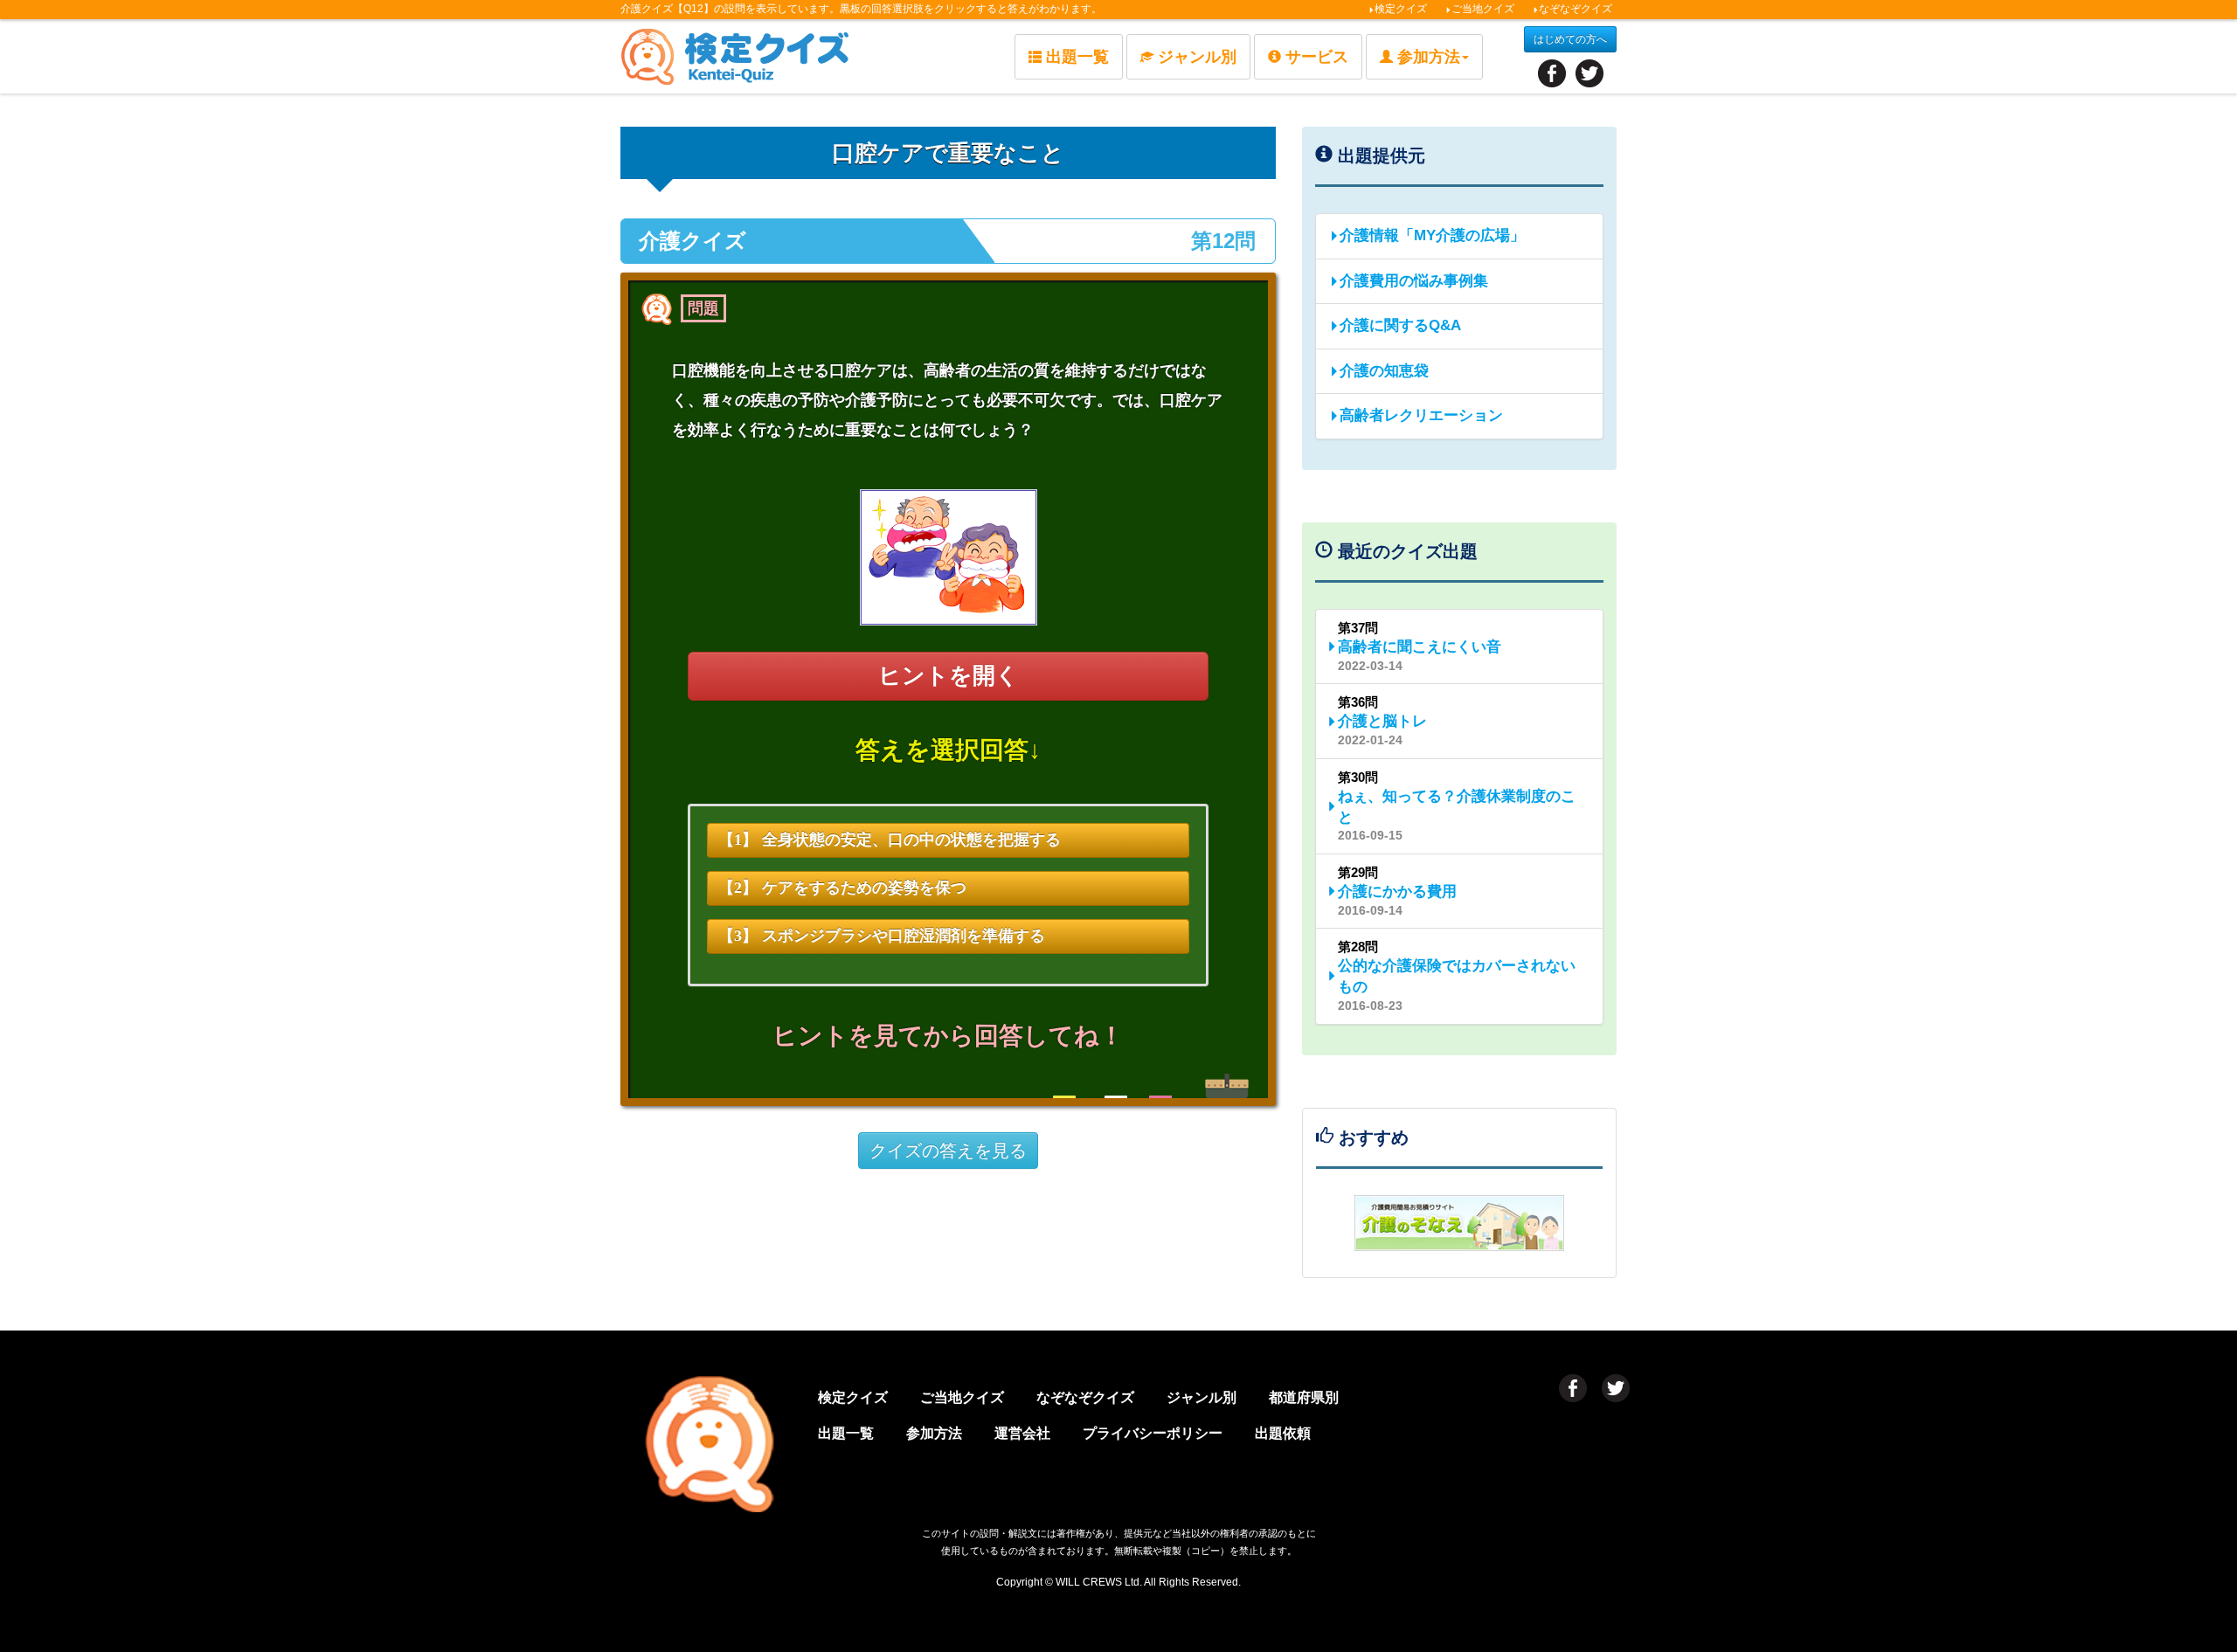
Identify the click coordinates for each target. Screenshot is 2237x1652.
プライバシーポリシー (1153, 1433)
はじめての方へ (1570, 39)
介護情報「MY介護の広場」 (1432, 235)
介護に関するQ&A (1400, 325)
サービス (1317, 57)
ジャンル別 (1197, 57)
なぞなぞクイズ (1576, 9)
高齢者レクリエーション (1421, 415)
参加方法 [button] (1429, 57)
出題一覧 (1077, 57)
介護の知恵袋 (1384, 371)
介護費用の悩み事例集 (1414, 281)
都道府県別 (1304, 1397)
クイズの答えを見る (948, 1151)
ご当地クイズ (1483, 9)
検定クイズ (1401, 9)
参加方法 (934, 1433)
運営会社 (1022, 1433)
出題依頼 (1283, 1433)
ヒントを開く (949, 676)
